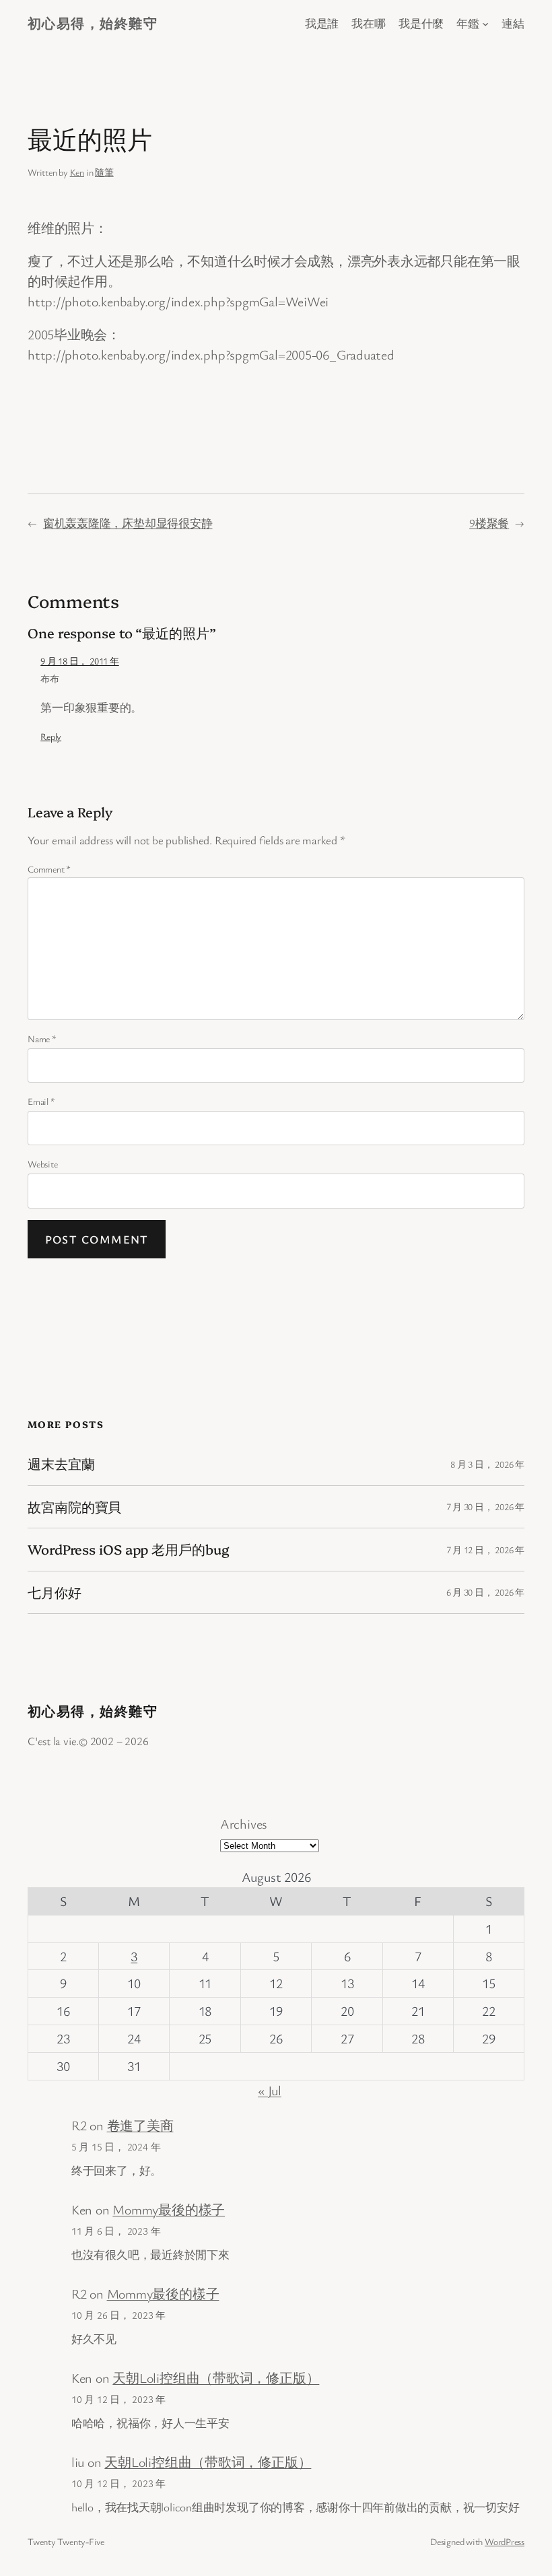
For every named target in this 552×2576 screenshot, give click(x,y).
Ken (77, 172)
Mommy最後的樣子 (169, 2209)
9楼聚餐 (489, 523)
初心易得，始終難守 (93, 23)
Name (42, 1039)
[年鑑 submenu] (485, 24)
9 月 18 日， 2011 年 (79, 661)
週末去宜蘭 (61, 1464)
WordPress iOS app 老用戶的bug (129, 1549)
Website (42, 1164)
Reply (51, 736)
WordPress (505, 2541)
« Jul (270, 2090)
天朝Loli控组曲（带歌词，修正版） (216, 2378)
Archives (244, 1824)
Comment (49, 869)
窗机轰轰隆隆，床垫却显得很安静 (128, 523)
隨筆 (104, 172)
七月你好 (55, 1592)
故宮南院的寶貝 (74, 1507)
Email (41, 1101)
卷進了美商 (140, 2125)
